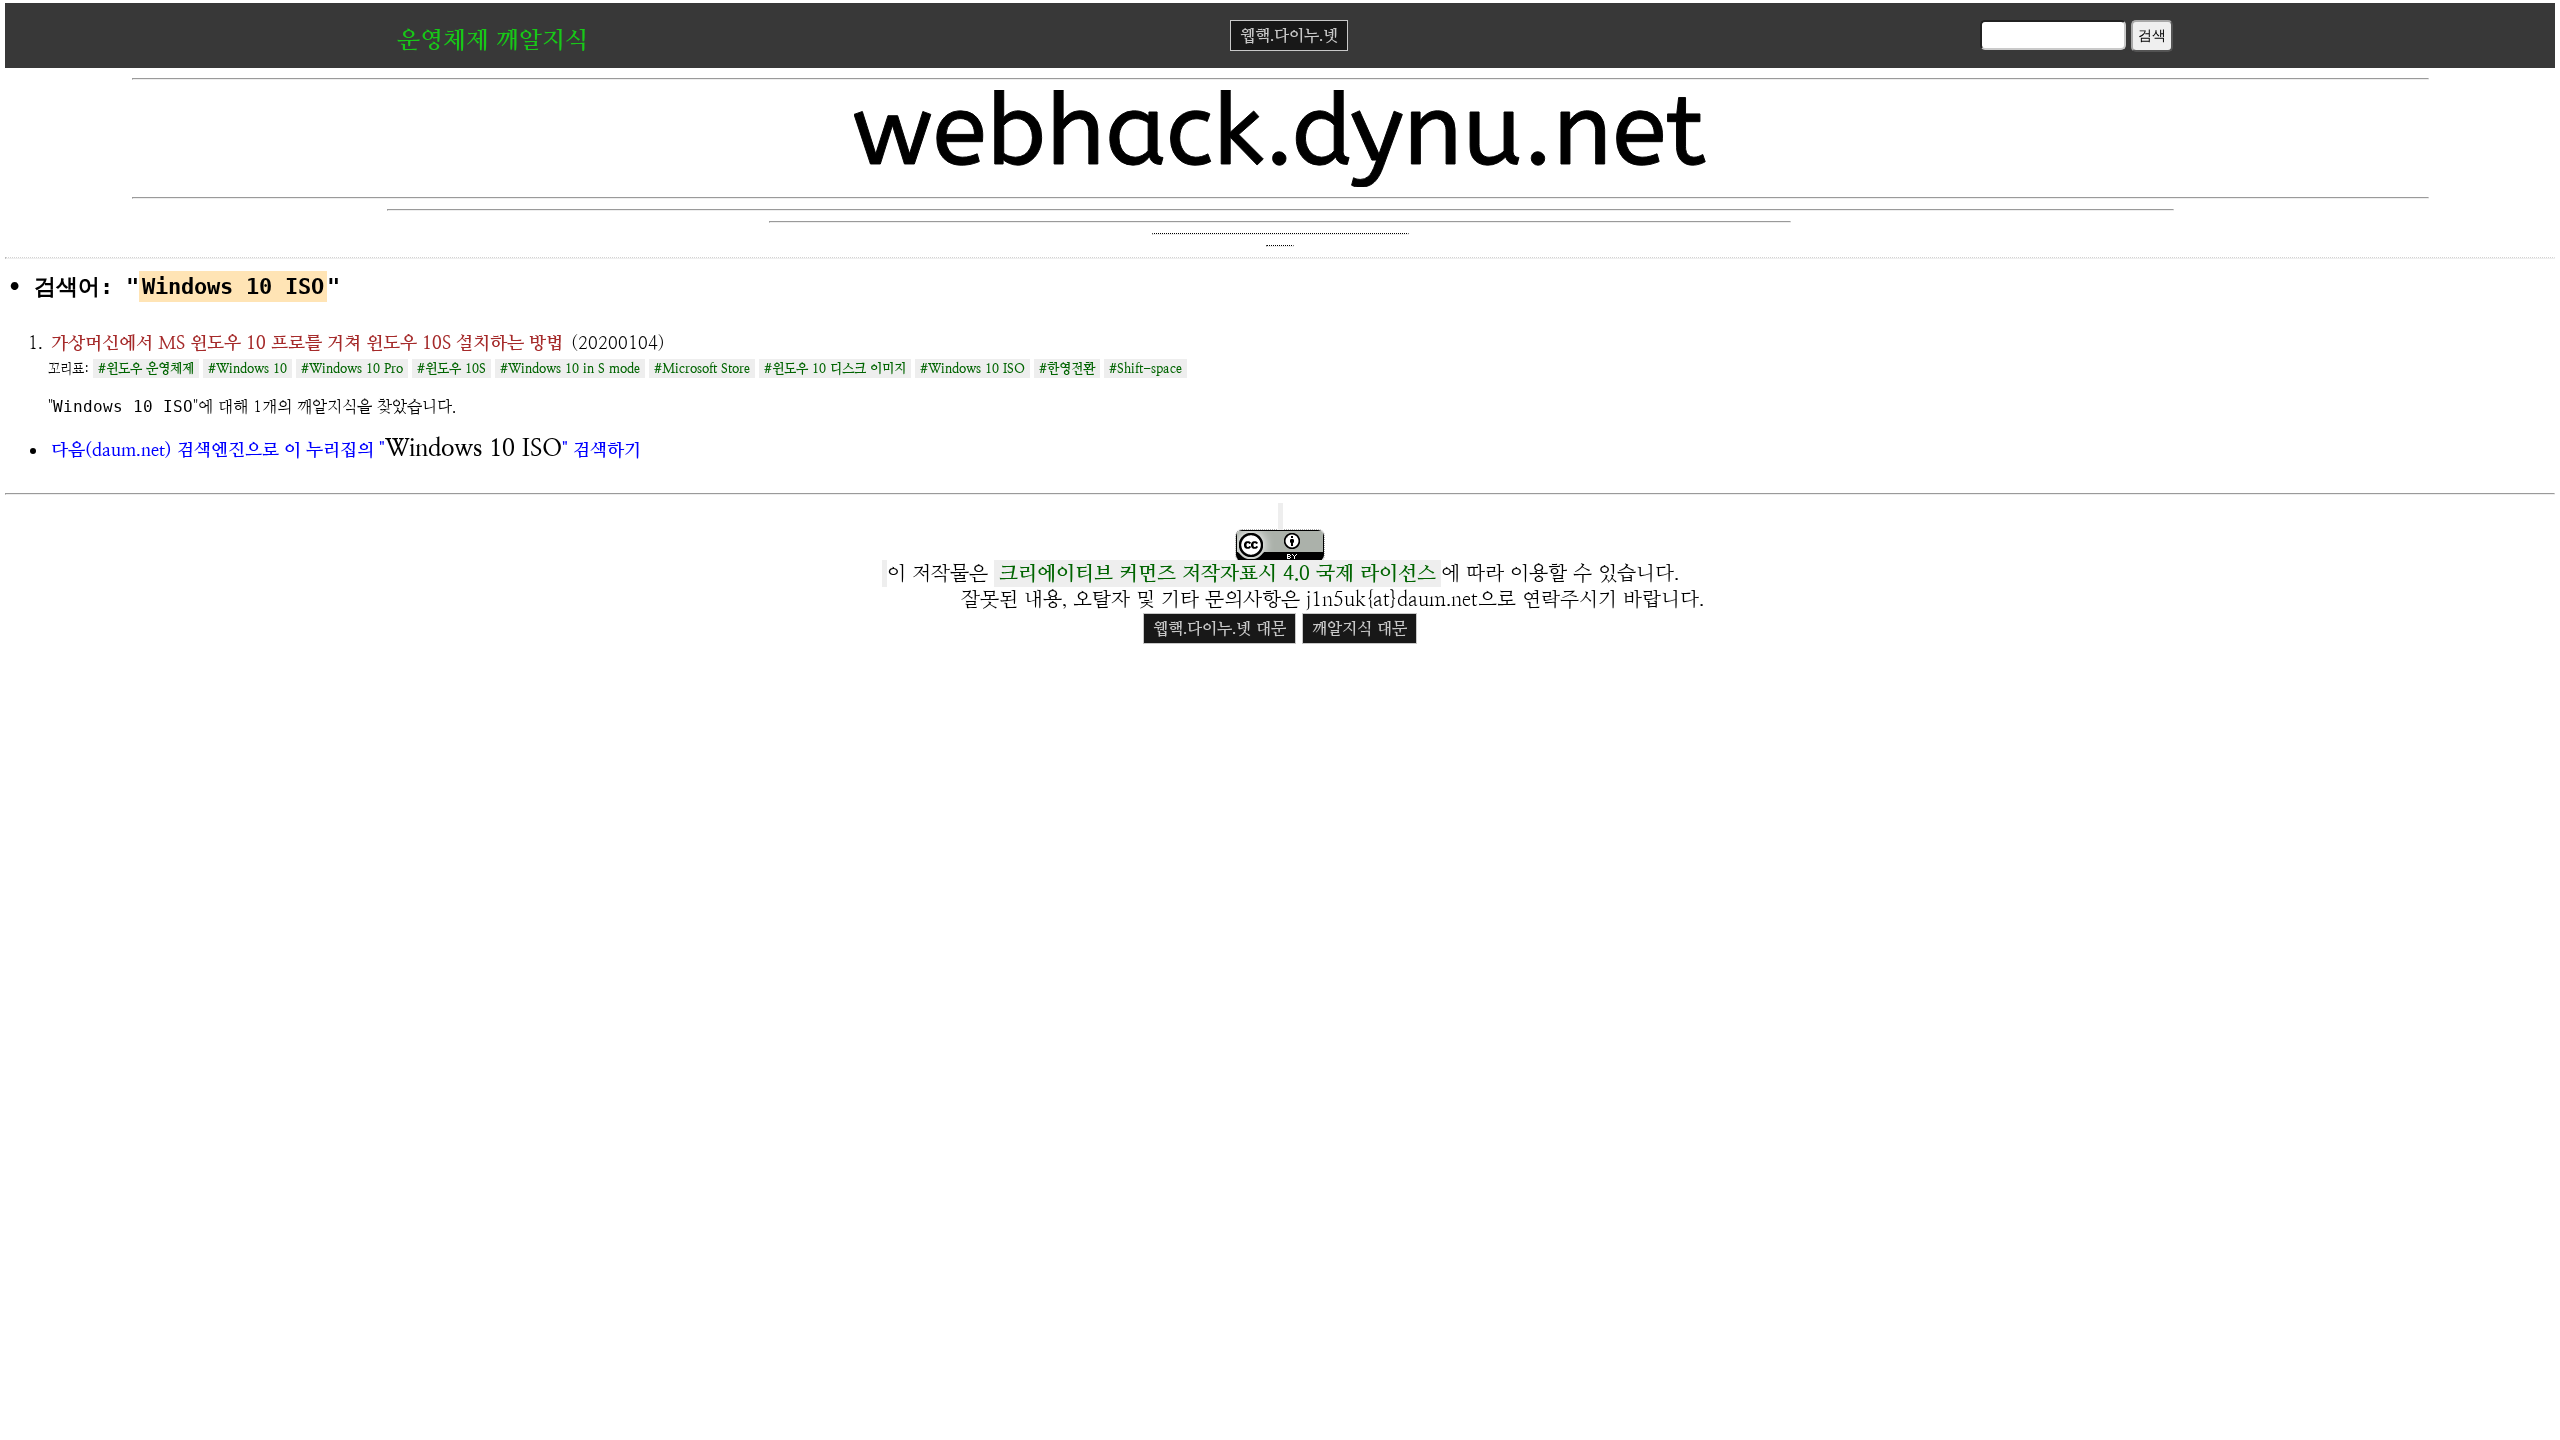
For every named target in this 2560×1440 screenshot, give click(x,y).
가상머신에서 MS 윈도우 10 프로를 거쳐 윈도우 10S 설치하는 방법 (307, 342)
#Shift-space (1145, 368)
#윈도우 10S (451, 368)
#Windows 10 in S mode (570, 368)
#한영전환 (1067, 368)
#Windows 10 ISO (972, 368)
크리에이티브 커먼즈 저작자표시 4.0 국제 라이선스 (1217, 573)
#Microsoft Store (702, 368)
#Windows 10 (247, 368)
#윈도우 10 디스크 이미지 (835, 368)
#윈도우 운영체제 (146, 368)
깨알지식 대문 (1359, 628)
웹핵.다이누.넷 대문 (1219, 628)
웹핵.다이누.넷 (1289, 35)
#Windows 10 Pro (352, 368)
